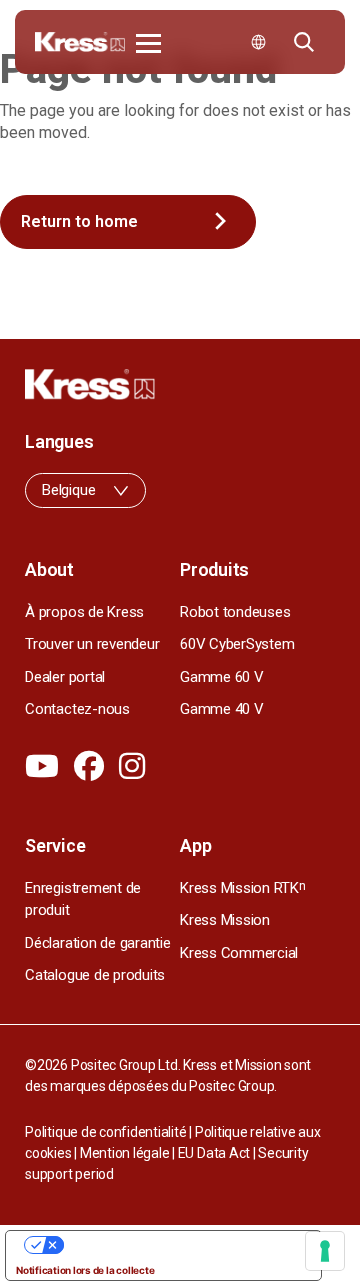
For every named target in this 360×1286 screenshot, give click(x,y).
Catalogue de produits (95, 975)
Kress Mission (225, 920)
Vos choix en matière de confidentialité (183, 1245)
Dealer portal (65, 677)
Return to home (79, 221)
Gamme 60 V (222, 677)
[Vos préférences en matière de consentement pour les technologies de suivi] (325, 1251)
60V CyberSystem (237, 644)
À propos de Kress (84, 612)
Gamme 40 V (222, 709)
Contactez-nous (77, 709)
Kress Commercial (239, 953)
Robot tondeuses (235, 612)
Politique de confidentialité (105, 1132)
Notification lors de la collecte (85, 1270)
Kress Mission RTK (243, 888)
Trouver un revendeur (92, 644)
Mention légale (125, 1153)
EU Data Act (214, 1153)
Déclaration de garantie (97, 943)
